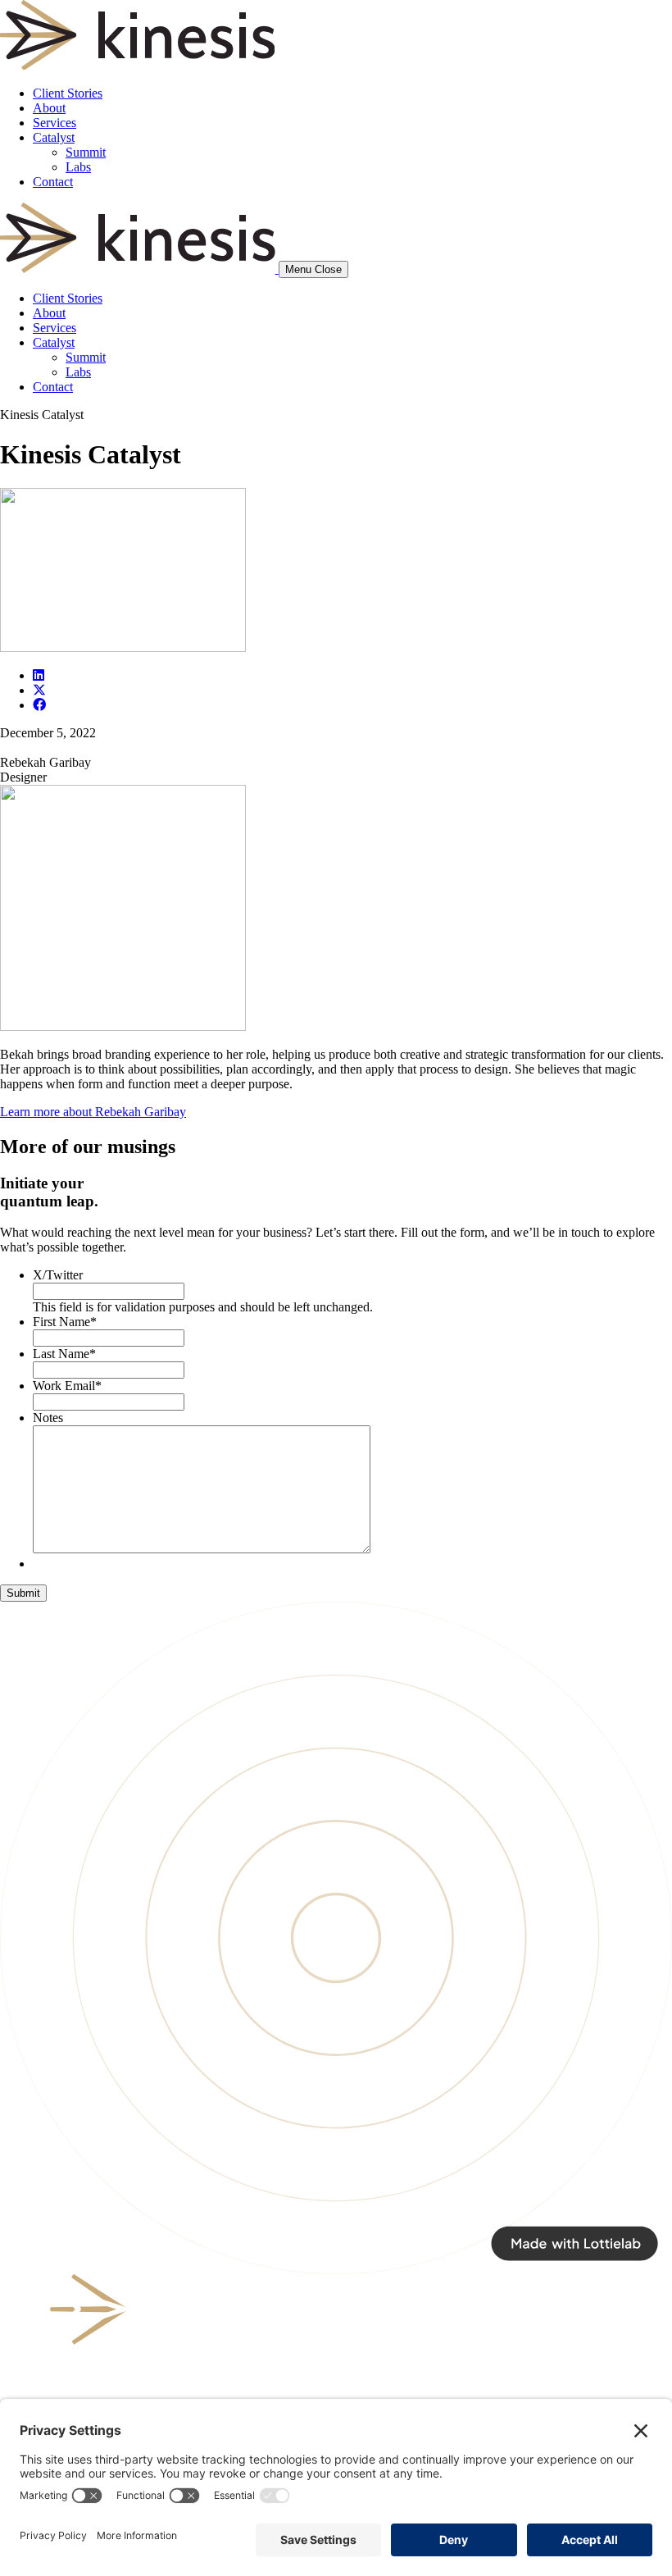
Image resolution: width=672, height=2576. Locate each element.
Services (54, 123)
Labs (78, 167)
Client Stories (68, 93)
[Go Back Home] (137, 65)
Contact (53, 182)
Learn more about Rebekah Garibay (93, 1112)
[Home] (139, 269)
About (49, 108)
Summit (86, 152)
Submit (23, 1593)
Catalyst (54, 137)
